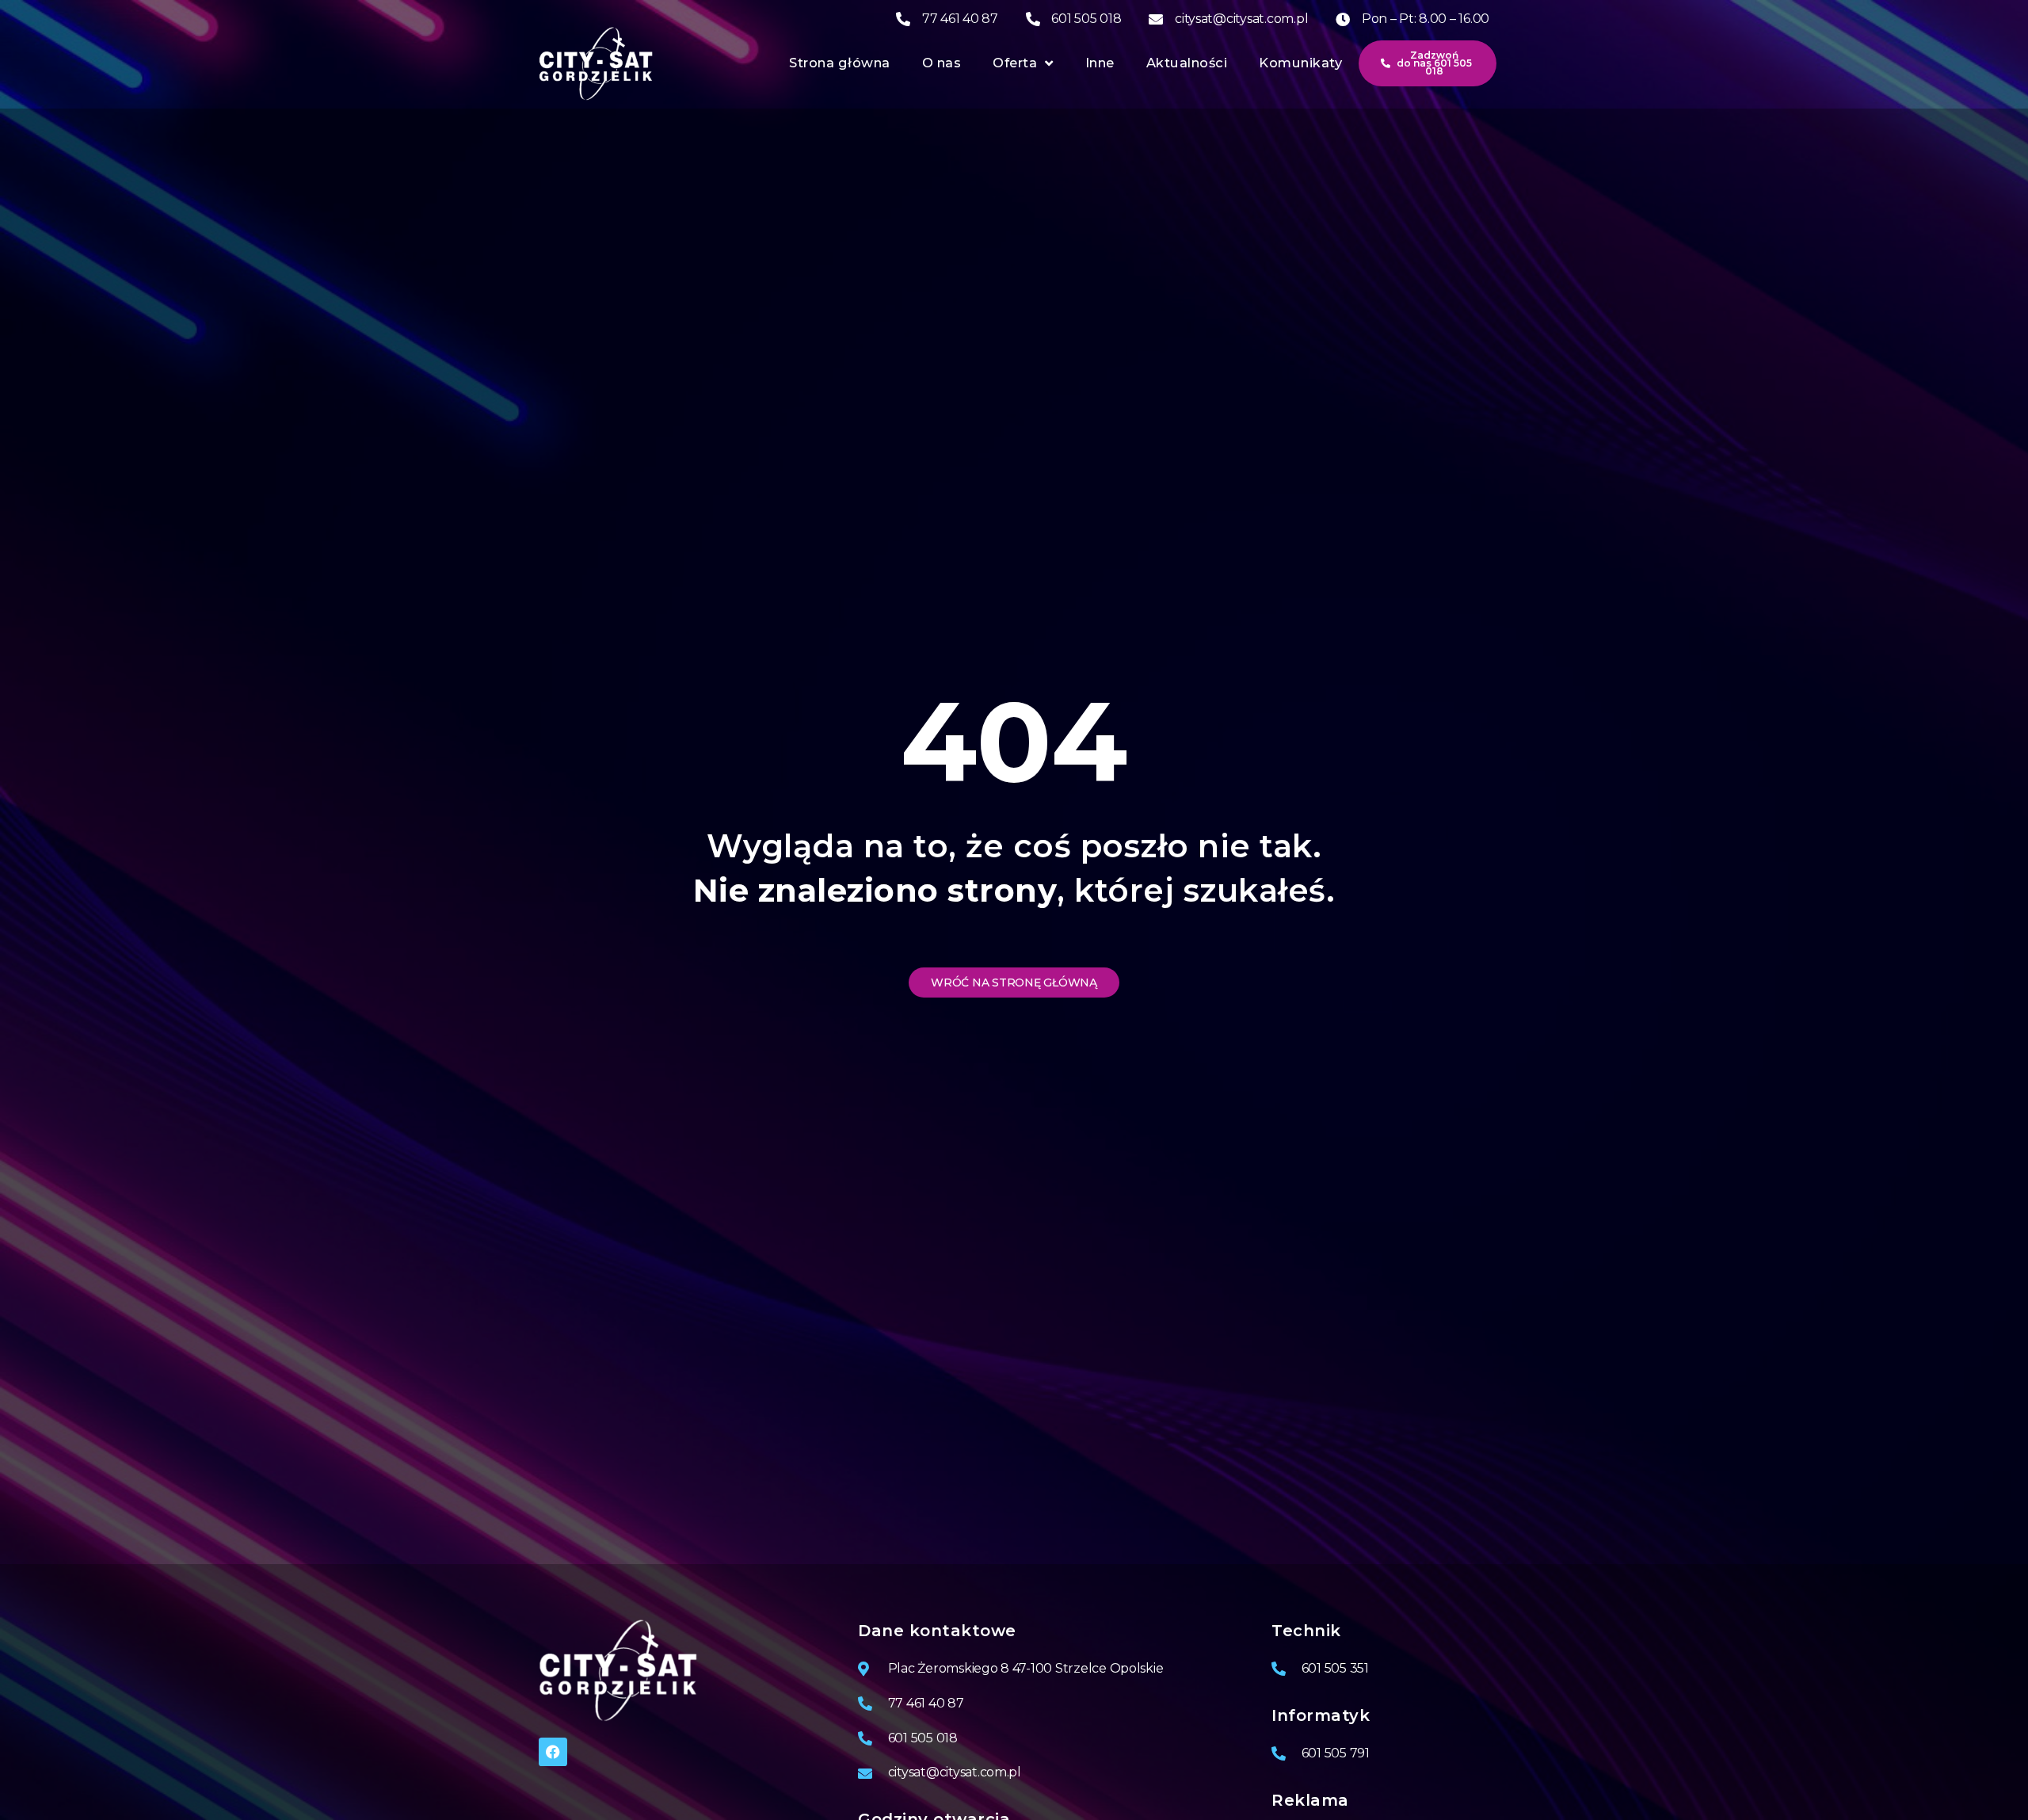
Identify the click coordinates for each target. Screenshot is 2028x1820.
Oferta (1015, 63)
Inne (1100, 63)
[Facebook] (553, 1752)
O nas (942, 63)
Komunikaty (1300, 63)
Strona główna (840, 63)
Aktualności (1187, 63)
